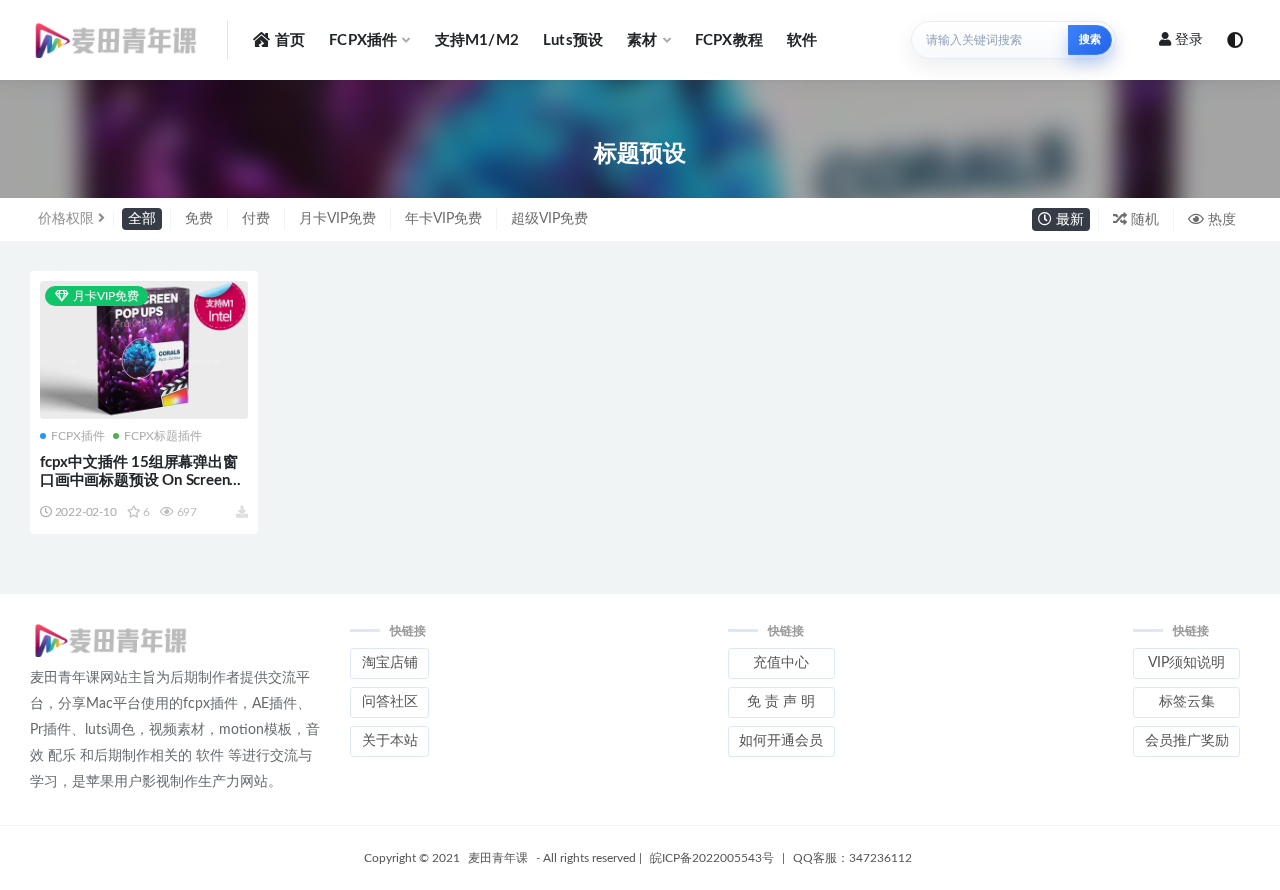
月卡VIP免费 (337, 219)
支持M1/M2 (477, 40)
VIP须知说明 (1186, 663)
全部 (142, 219)
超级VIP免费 (549, 219)
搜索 (1090, 39)
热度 (1220, 220)
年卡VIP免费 (443, 219)
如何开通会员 (781, 741)
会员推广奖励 (1187, 741)
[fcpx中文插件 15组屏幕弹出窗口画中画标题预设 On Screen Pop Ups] (144, 352)
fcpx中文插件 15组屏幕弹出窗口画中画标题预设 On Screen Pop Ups (139, 480)
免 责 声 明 (781, 702)
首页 (290, 40)
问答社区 (390, 702)
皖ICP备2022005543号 (712, 858)
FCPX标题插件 (163, 436)
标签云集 (1187, 702)
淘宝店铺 (390, 663)
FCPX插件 (363, 40)
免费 (199, 219)
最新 (1068, 220)
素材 (642, 40)
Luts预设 (573, 40)
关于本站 (390, 741)
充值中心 (781, 663)
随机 (1143, 220)
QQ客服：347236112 (852, 858)
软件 (802, 40)
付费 (256, 219)
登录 (1189, 40)
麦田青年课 (498, 858)
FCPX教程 (729, 40)
